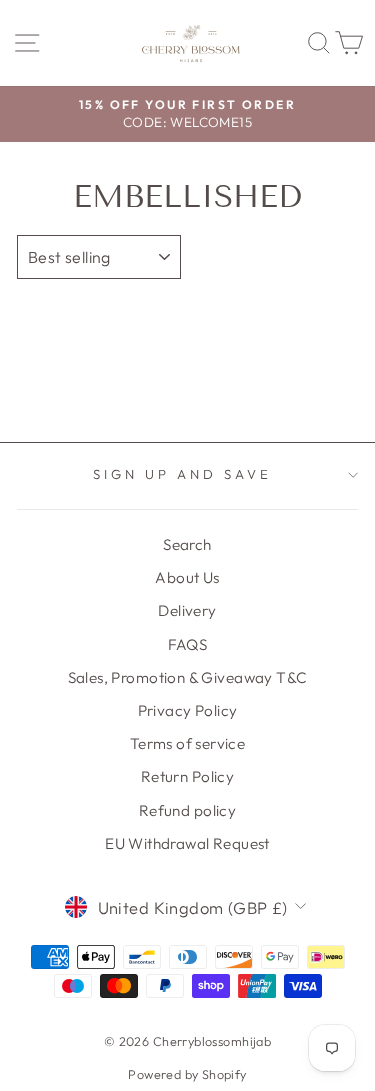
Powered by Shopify (187, 1074)
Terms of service (188, 743)
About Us (187, 577)
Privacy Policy (188, 710)
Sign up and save (182, 474)
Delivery (187, 610)
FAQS (188, 644)
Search (187, 544)
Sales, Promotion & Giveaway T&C (188, 677)
